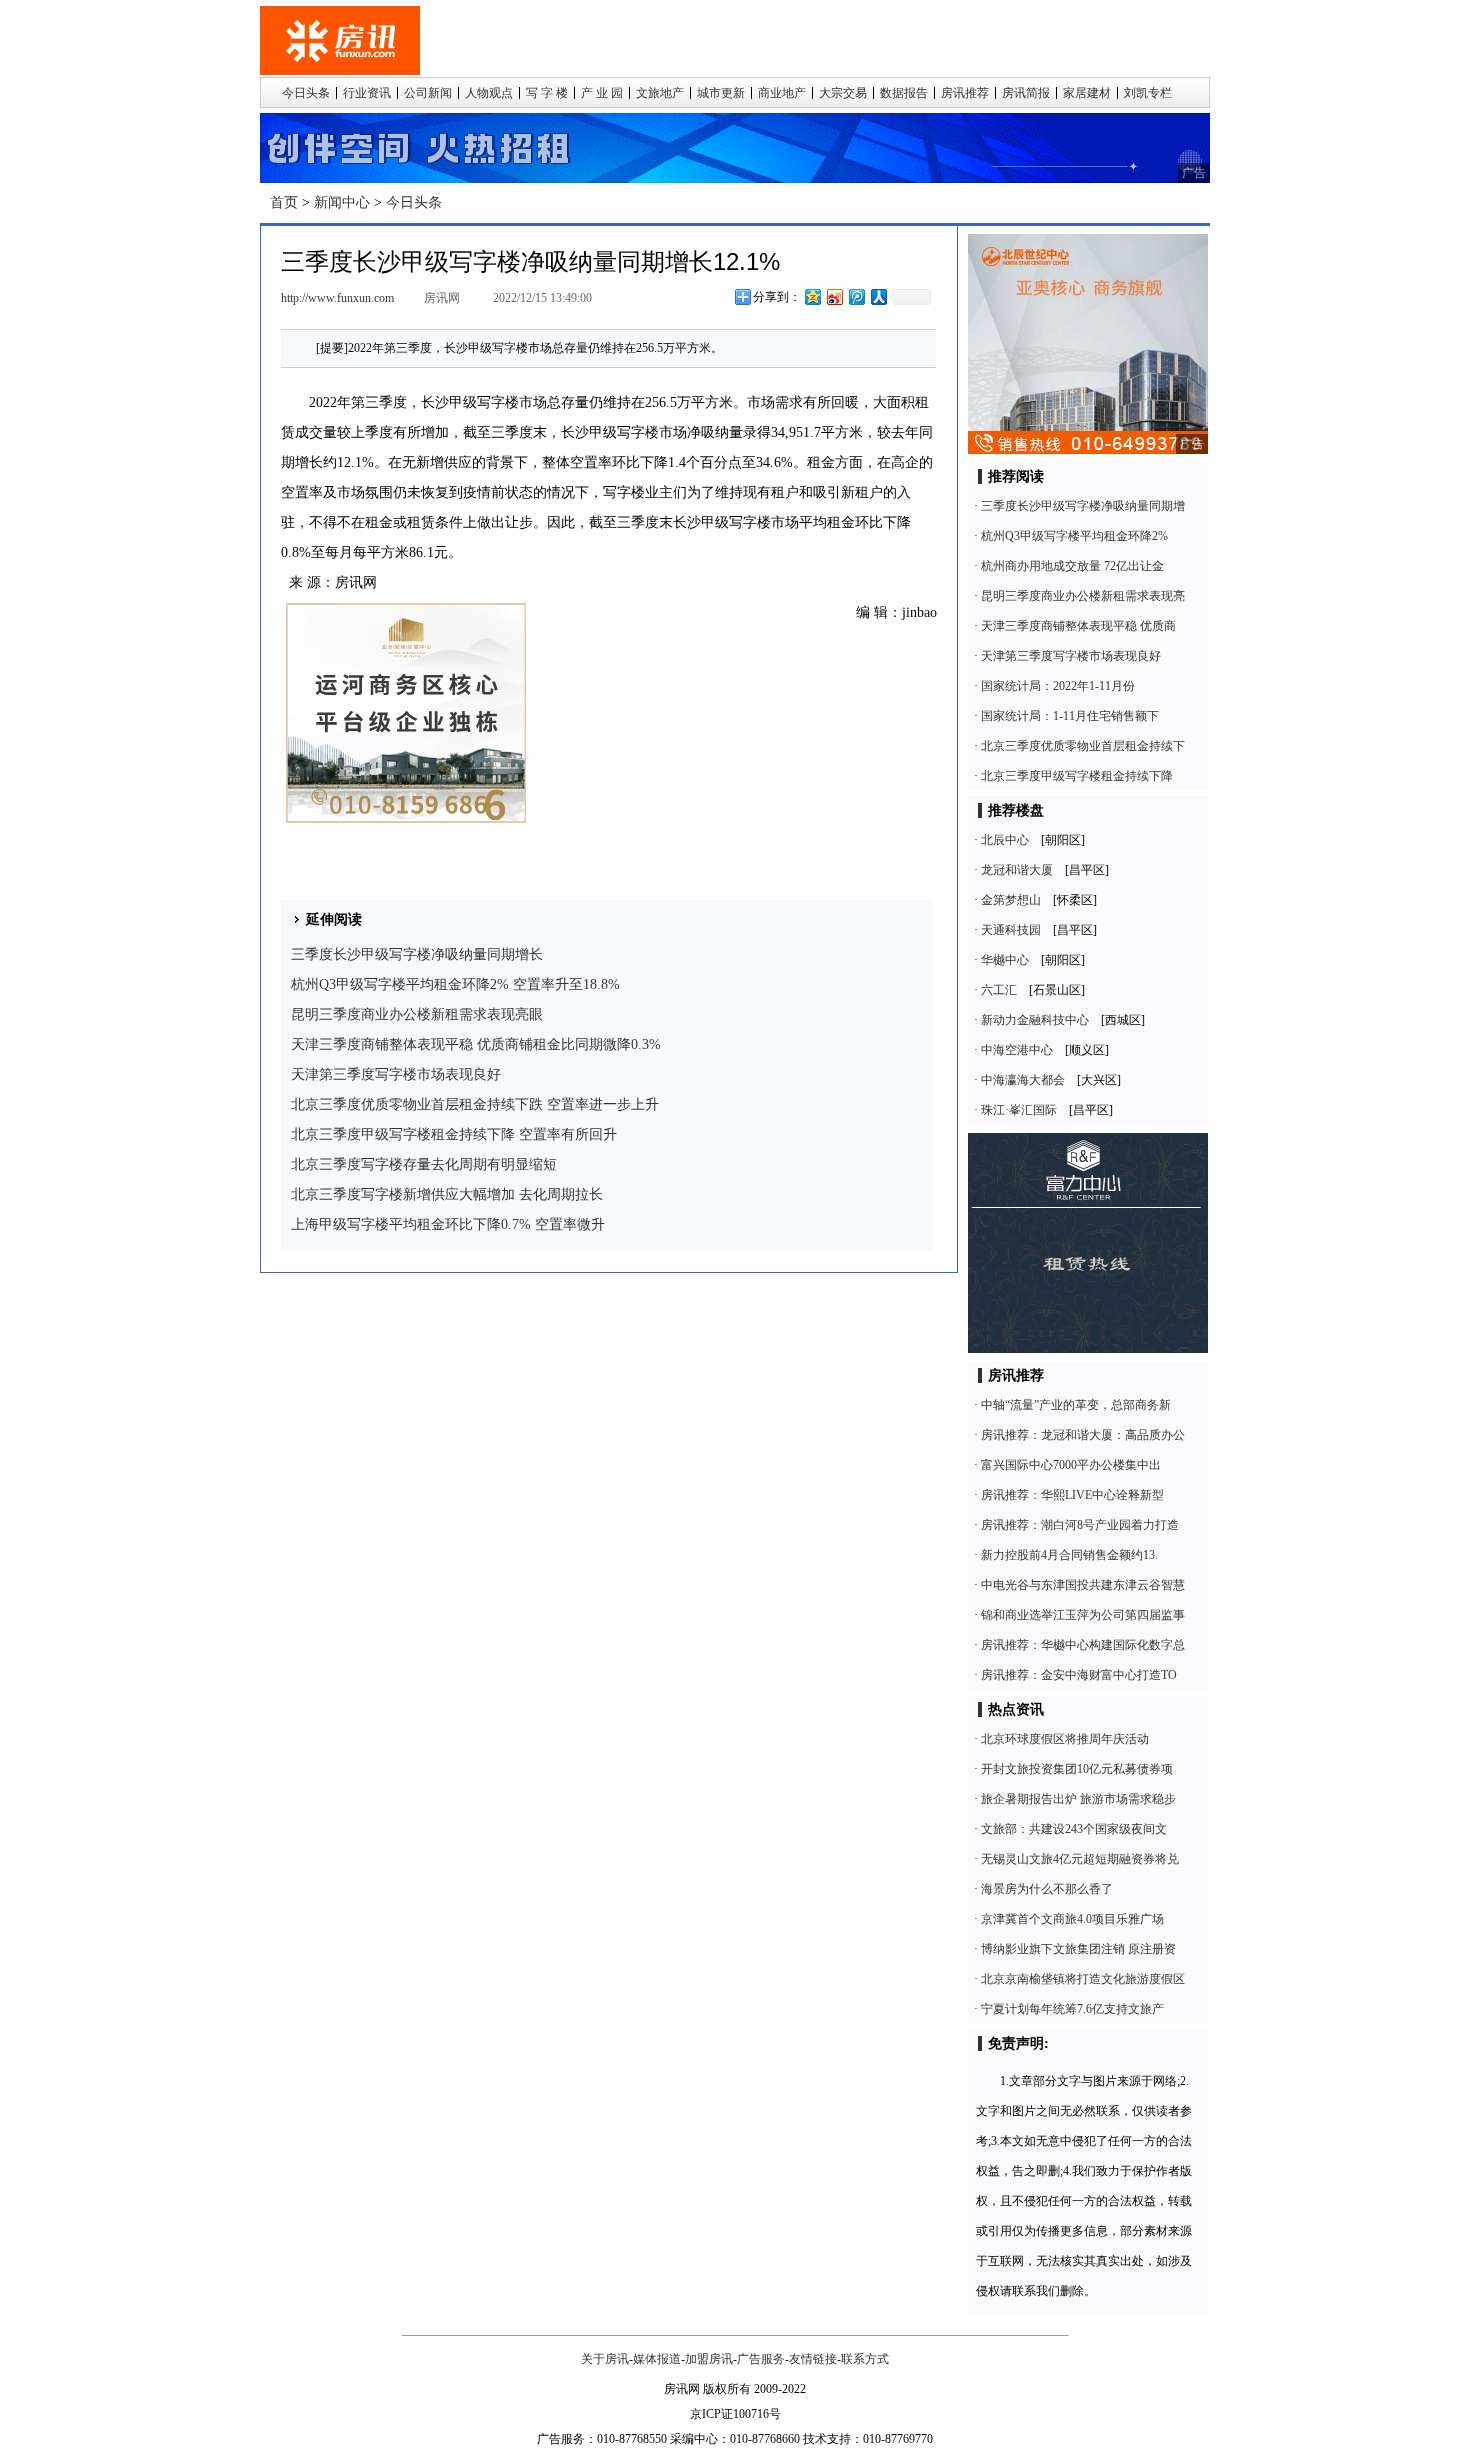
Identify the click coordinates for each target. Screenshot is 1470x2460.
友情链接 (813, 2359)
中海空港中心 (1017, 1050)
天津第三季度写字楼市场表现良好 (396, 1074)
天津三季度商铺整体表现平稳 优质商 (1078, 626)
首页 (284, 202)
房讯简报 (1026, 93)
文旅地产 (660, 93)
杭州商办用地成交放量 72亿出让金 (1072, 566)
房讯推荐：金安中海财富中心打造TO (1079, 1675)
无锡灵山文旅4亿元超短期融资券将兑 (1080, 1859)
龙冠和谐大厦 (1017, 870)
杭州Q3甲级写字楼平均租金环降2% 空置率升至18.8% (455, 984)
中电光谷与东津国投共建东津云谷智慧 (1083, 1585)
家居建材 (1087, 93)
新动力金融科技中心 (1035, 1020)
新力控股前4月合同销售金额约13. (1069, 1555)
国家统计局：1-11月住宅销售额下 (1070, 716)
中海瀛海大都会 (1023, 1080)
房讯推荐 (965, 93)
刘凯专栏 (1148, 93)
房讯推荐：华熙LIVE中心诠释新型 (1072, 1495)
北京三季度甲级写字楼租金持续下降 (1077, 776)
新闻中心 (342, 202)
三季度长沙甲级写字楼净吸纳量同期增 (1083, 506)
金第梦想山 (1011, 900)
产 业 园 (602, 93)
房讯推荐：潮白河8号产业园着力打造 (1080, 1525)
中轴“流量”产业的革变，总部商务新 (1076, 1405)
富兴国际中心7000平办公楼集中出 (1071, 1465)
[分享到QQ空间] (812, 296)
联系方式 (865, 2359)
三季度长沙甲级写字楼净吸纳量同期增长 (417, 954)
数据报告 (904, 93)
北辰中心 (1005, 840)
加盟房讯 (709, 2359)
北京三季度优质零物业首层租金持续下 (1083, 746)
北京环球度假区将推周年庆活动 (1065, 1739)
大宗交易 (843, 93)
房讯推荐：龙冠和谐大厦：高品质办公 (1083, 1435)
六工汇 (999, 990)
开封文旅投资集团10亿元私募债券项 (1077, 1769)
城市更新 (721, 93)
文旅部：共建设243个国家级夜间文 (1074, 1829)
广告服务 (761, 2359)
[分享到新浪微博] (834, 296)
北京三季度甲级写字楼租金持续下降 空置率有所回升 (454, 1134)
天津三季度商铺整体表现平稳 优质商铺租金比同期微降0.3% (476, 1044)
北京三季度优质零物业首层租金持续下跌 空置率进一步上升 (475, 1104)
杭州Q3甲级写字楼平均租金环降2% (1074, 536)
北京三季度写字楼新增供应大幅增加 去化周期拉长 (447, 1194)
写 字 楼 (547, 93)
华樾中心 (1005, 960)
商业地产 (782, 93)
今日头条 (306, 93)
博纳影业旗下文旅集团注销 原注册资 (1078, 1949)
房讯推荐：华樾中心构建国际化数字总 (1083, 1645)
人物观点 (489, 93)
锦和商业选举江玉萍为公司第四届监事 (1083, 1615)
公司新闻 (428, 93)
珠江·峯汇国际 (1019, 1110)
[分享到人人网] (878, 296)
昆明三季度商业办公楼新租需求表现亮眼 (417, 1014)
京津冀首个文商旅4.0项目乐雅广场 (1072, 1919)
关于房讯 (605, 2359)
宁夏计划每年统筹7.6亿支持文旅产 (1072, 2009)
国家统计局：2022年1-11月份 (1058, 686)
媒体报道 (657, 2359)
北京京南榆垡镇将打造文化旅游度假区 (1083, 1979)
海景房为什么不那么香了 (1047, 1889)
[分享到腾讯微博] (856, 296)
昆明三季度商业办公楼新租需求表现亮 (1083, 596)
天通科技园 (1011, 930)
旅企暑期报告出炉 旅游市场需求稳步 (1078, 1799)
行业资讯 (367, 93)
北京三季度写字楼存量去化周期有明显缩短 (424, 1164)
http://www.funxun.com (337, 298)
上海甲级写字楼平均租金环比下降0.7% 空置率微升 (448, 1224)
